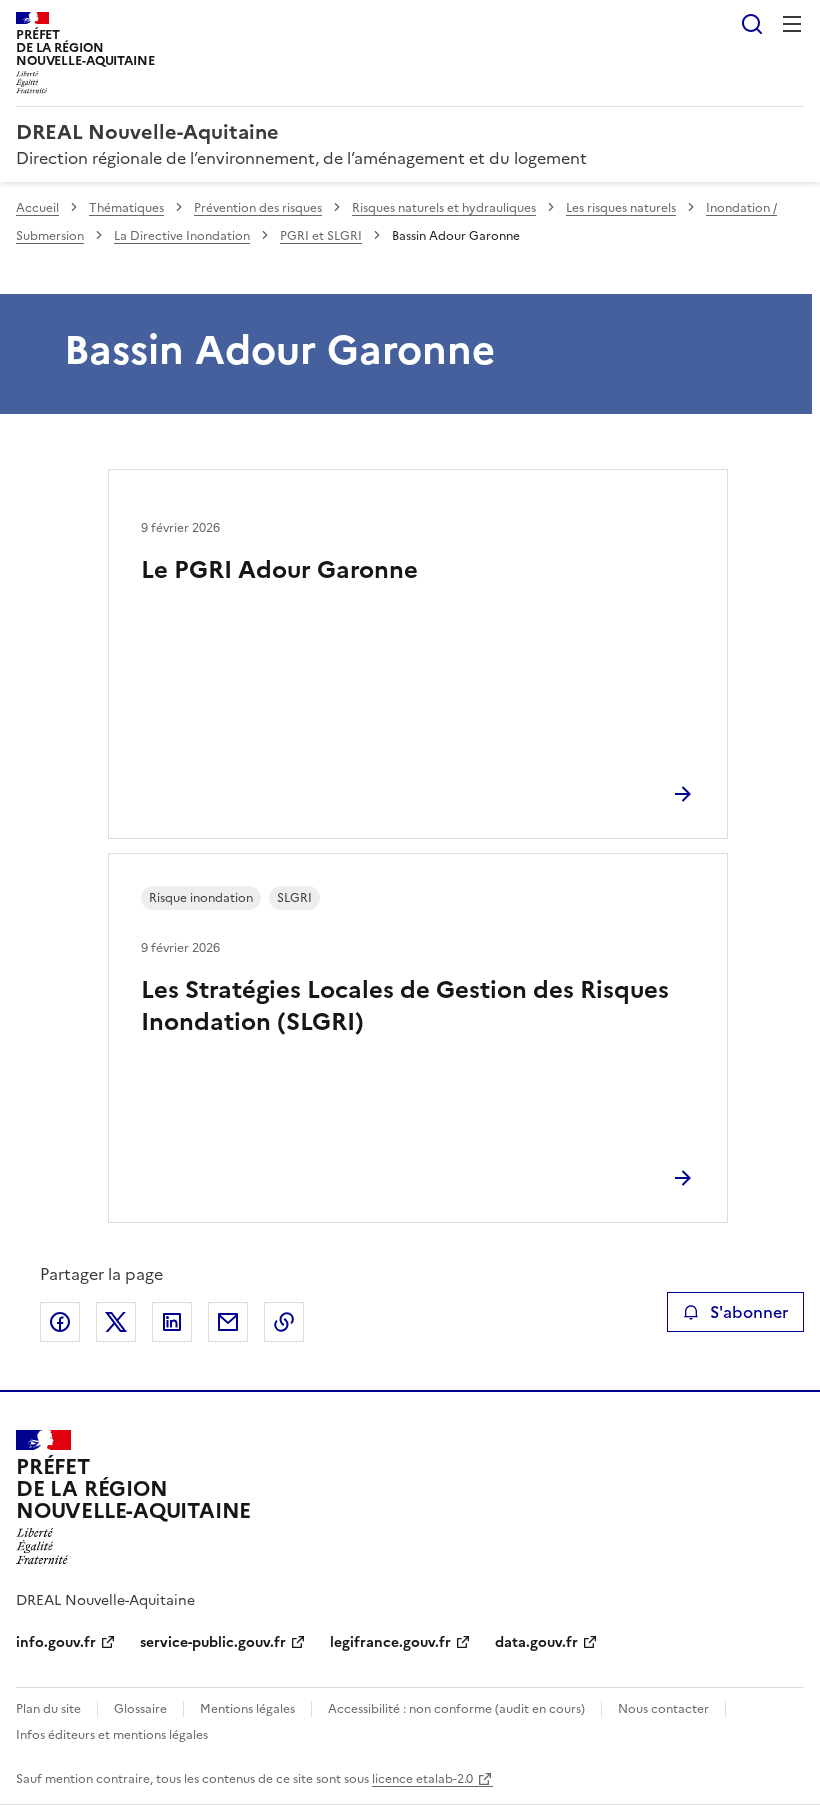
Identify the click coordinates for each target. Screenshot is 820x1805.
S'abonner (749, 1312)
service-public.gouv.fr (213, 1642)
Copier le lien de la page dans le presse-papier (284, 1322)
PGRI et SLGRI (321, 236)
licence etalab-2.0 (422, 1779)
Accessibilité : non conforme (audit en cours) (456, 1709)
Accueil (37, 208)
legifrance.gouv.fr (390, 1642)
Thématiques (126, 208)
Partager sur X (116, 1322)
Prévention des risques (258, 208)
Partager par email (228, 1322)
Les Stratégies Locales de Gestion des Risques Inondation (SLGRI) (405, 1006)
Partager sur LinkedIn (172, 1322)
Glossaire (140, 1709)
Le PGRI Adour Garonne (279, 570)
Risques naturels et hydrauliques (444, 208)
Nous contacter (663, 1709)
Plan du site (48, 1709)
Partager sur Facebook (60, 1322)
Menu (792, 24)
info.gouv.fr (56, 1642)
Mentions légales (247, 1709)
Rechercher (752, 24)
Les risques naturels (621, 208)
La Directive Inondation (182, 236)
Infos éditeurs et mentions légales (112, 1735)
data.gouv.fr (536, 1642)
